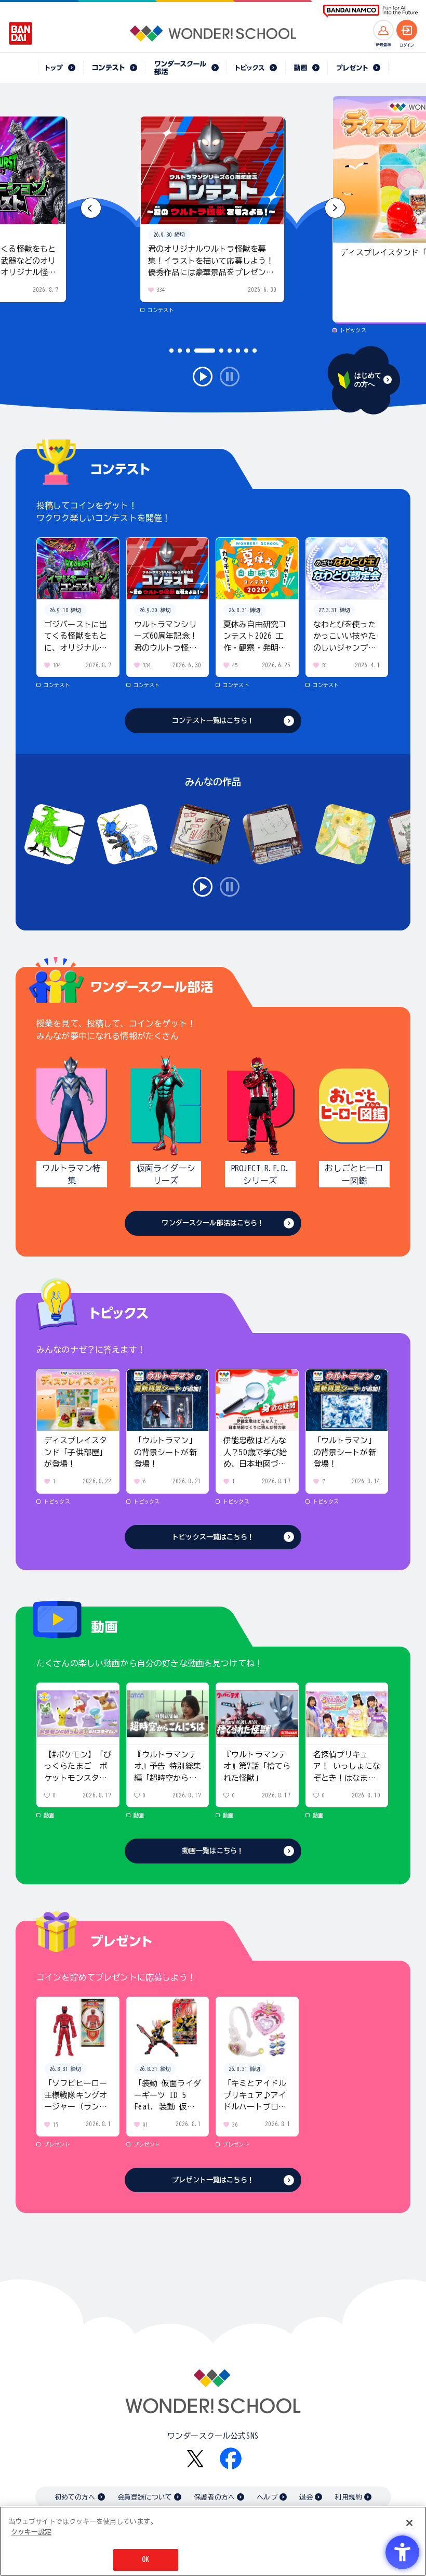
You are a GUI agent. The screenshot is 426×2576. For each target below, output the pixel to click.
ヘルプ (267, 2497)
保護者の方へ (214, 2497)
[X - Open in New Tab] (195, 2459)
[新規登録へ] (383, 30)
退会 (306, 2497)
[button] (335, 208)
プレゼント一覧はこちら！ (213, 2180)
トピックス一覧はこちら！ (213, 1537)
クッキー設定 (31, 2532)
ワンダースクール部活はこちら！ (213, 1223)
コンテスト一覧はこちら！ (213, 721)
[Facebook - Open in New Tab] (231, 2458)
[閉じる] (409, 2523)
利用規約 (348, 2497)
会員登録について (145, 2497)
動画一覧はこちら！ (213, 1851)
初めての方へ (75, 2497)
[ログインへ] (407, 30)
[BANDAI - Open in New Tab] (21, 33)
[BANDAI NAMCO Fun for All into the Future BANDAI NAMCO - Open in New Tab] (370, 11)
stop (230, 377)
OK (145, 2560)
